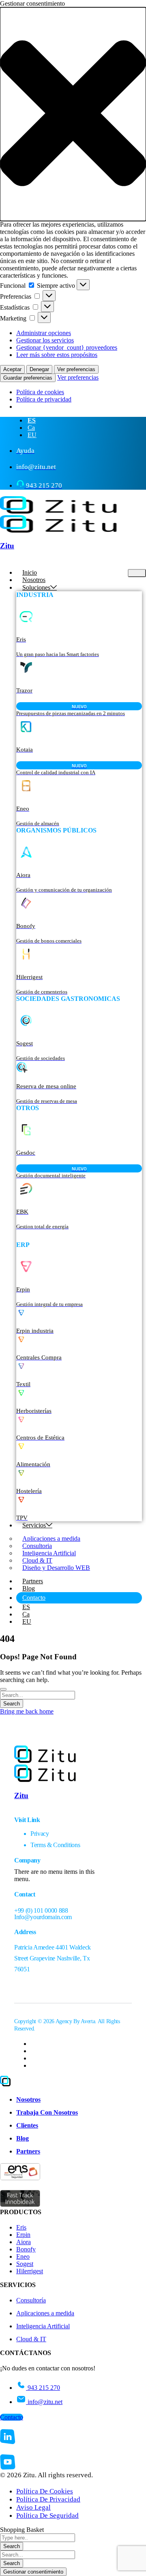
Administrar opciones (44, 333)
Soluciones (36, 587)
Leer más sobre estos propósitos (57, 355)
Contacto (34, 1598)
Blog (29, 1588)
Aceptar (12, 369)
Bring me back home (27, 1711)
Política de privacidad (44, 399)
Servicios (34, 1525)
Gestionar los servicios (45, 340)
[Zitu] (58, 511)
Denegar (39, 369)
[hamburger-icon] (137, 573)
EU (27, 1621)
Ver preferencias (76, 369)
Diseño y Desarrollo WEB (56, 1568)
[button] (73, 114)
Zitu (7, 546)
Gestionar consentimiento (33, 2572)
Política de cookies (40, 392)
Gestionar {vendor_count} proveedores (67, 347)
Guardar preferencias (28, 378)
